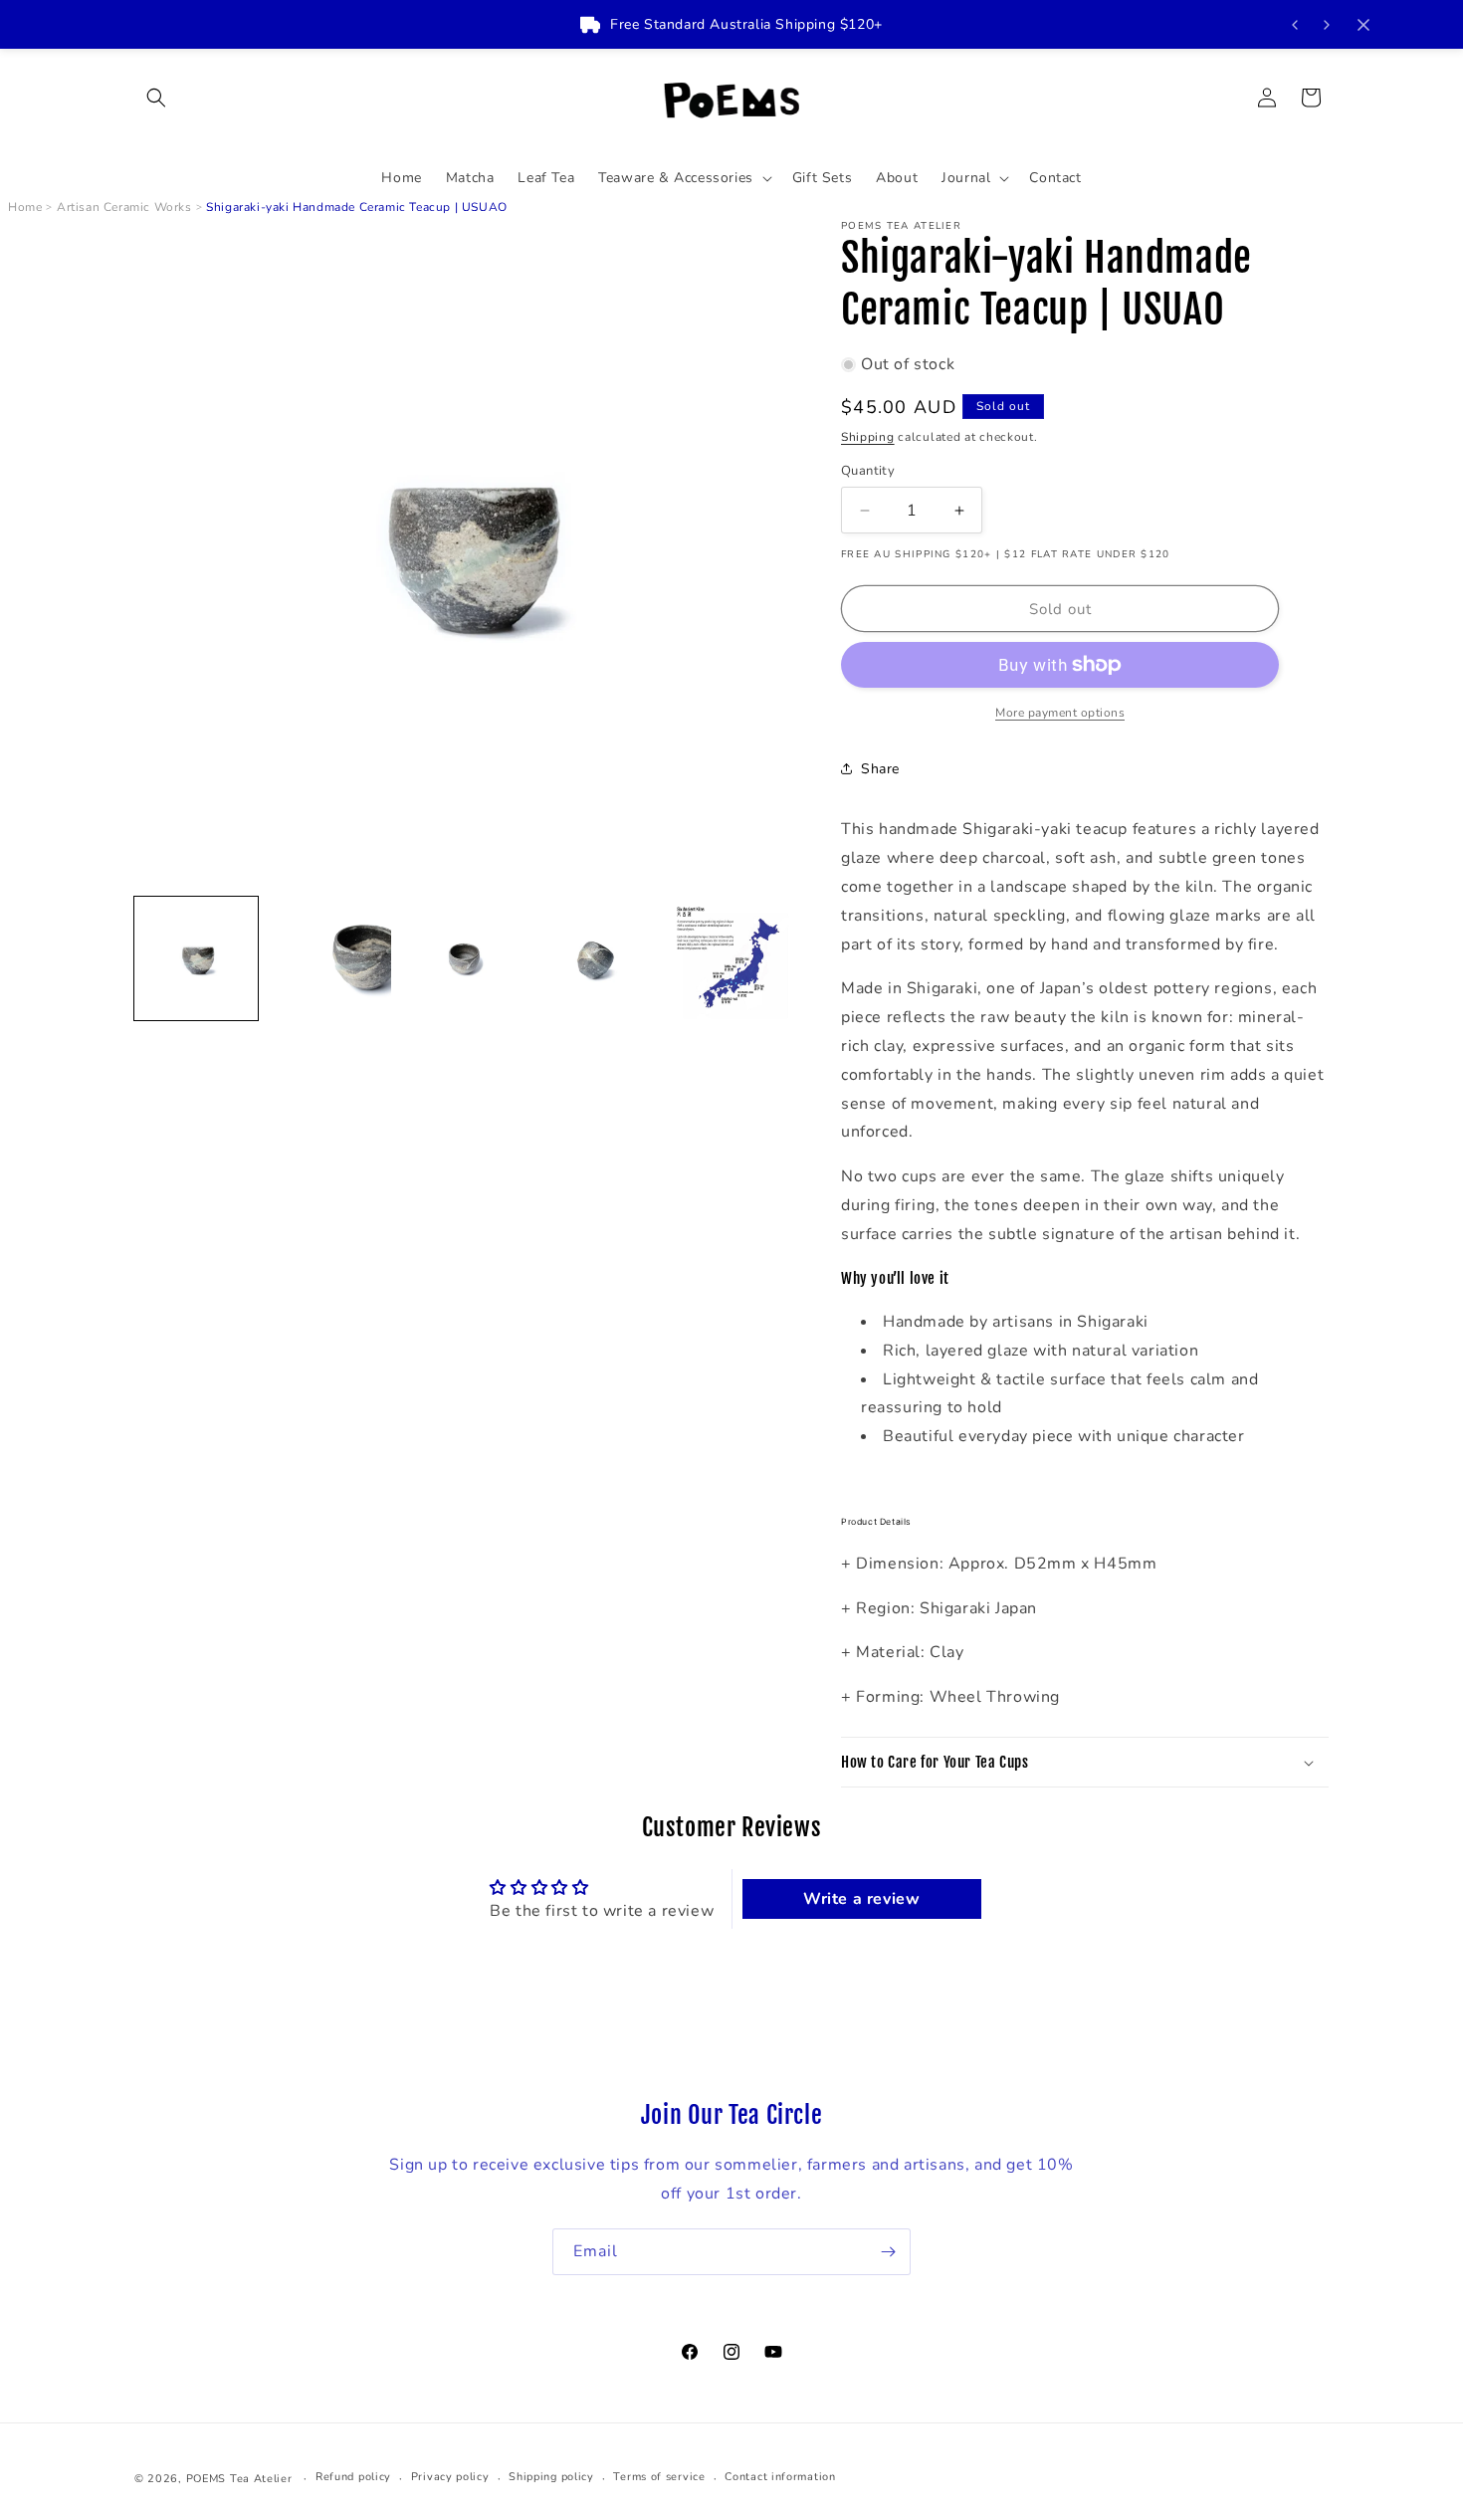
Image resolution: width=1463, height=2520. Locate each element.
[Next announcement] (1327, 25)
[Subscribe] (888, 2252)
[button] (156, 98)
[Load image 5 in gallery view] (730, 958)
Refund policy (353, 2478)
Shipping (868, 437)
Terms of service (659, 2478)
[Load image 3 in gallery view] (463, 958)
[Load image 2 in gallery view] (329, 958)
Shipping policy (551, 2478)
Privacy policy (450, 2478)
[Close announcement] (1363, 25)
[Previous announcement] (1295, 25)
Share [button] (880, 769)
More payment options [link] (1060, 713)
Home (25, 207)
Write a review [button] (861, 1899)
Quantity (868, 471)
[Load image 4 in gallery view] (596, 958)
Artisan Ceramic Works (124, 207)
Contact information (780, 2478)
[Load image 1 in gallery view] (196, 958)
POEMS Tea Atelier (239, 2479)
